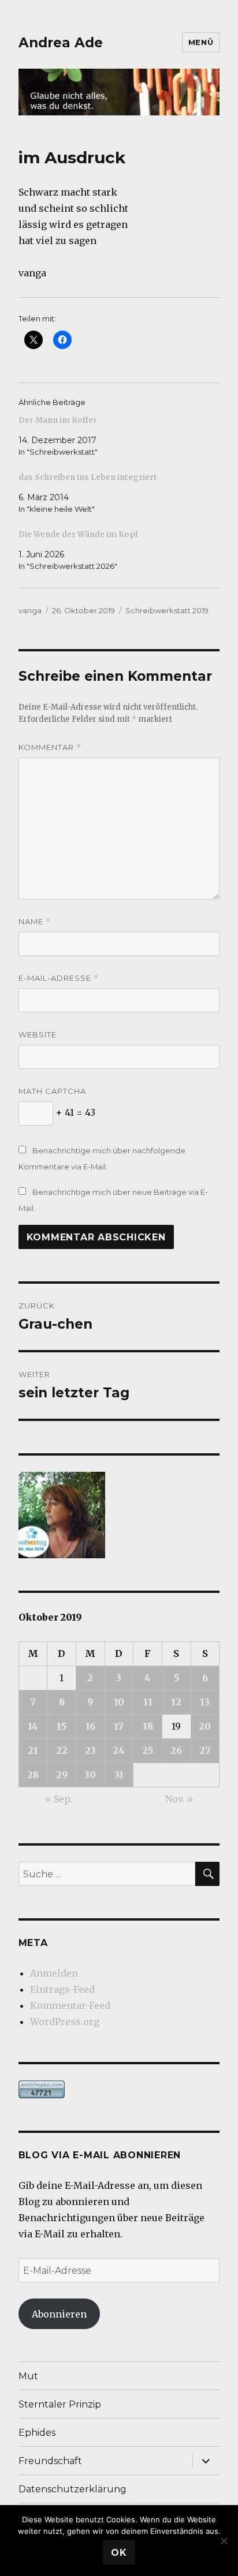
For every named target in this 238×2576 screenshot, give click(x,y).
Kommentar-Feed (70, 2005)
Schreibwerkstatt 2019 (167, 610)
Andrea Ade (61, 43)
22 (62, 1750)
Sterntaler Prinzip (60, 2404)
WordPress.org (65, 2022)
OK (119, 2553)
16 (90, 1726)
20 (205, 1726)
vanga (30, 610)
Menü (201, 42)
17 (119, 1726)
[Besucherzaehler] (119, 2089)
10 (119, 1702)
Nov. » (179, 1799)
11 (148, 1702)
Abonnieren (59, 2314)
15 (62, 1726)
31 (119, 1775)
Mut (28, 2376)
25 (148, 1750)
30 (90, 1775)
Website (38, 1034)
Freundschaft (50, 2461)
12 (176, 1702)
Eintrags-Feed (62, 1989)
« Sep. (59, 1799)
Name (35, 922)
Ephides (37, 2433)
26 (176, 1750)
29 (62, 1775)
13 (205, 1702)
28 (33, 1775)
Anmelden (54, 1973)
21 (33, 1750)
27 (205, 1750)
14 (33, 1726)
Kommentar (50, 747)
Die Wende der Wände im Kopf (78, 535)
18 (148, 1726)
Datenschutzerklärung (72, 2489)
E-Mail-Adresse (59, 978)
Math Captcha (52, 1091)
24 (119, 1750)
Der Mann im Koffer (58, 420)
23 (90, 1750)
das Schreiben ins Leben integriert (88, 477)
